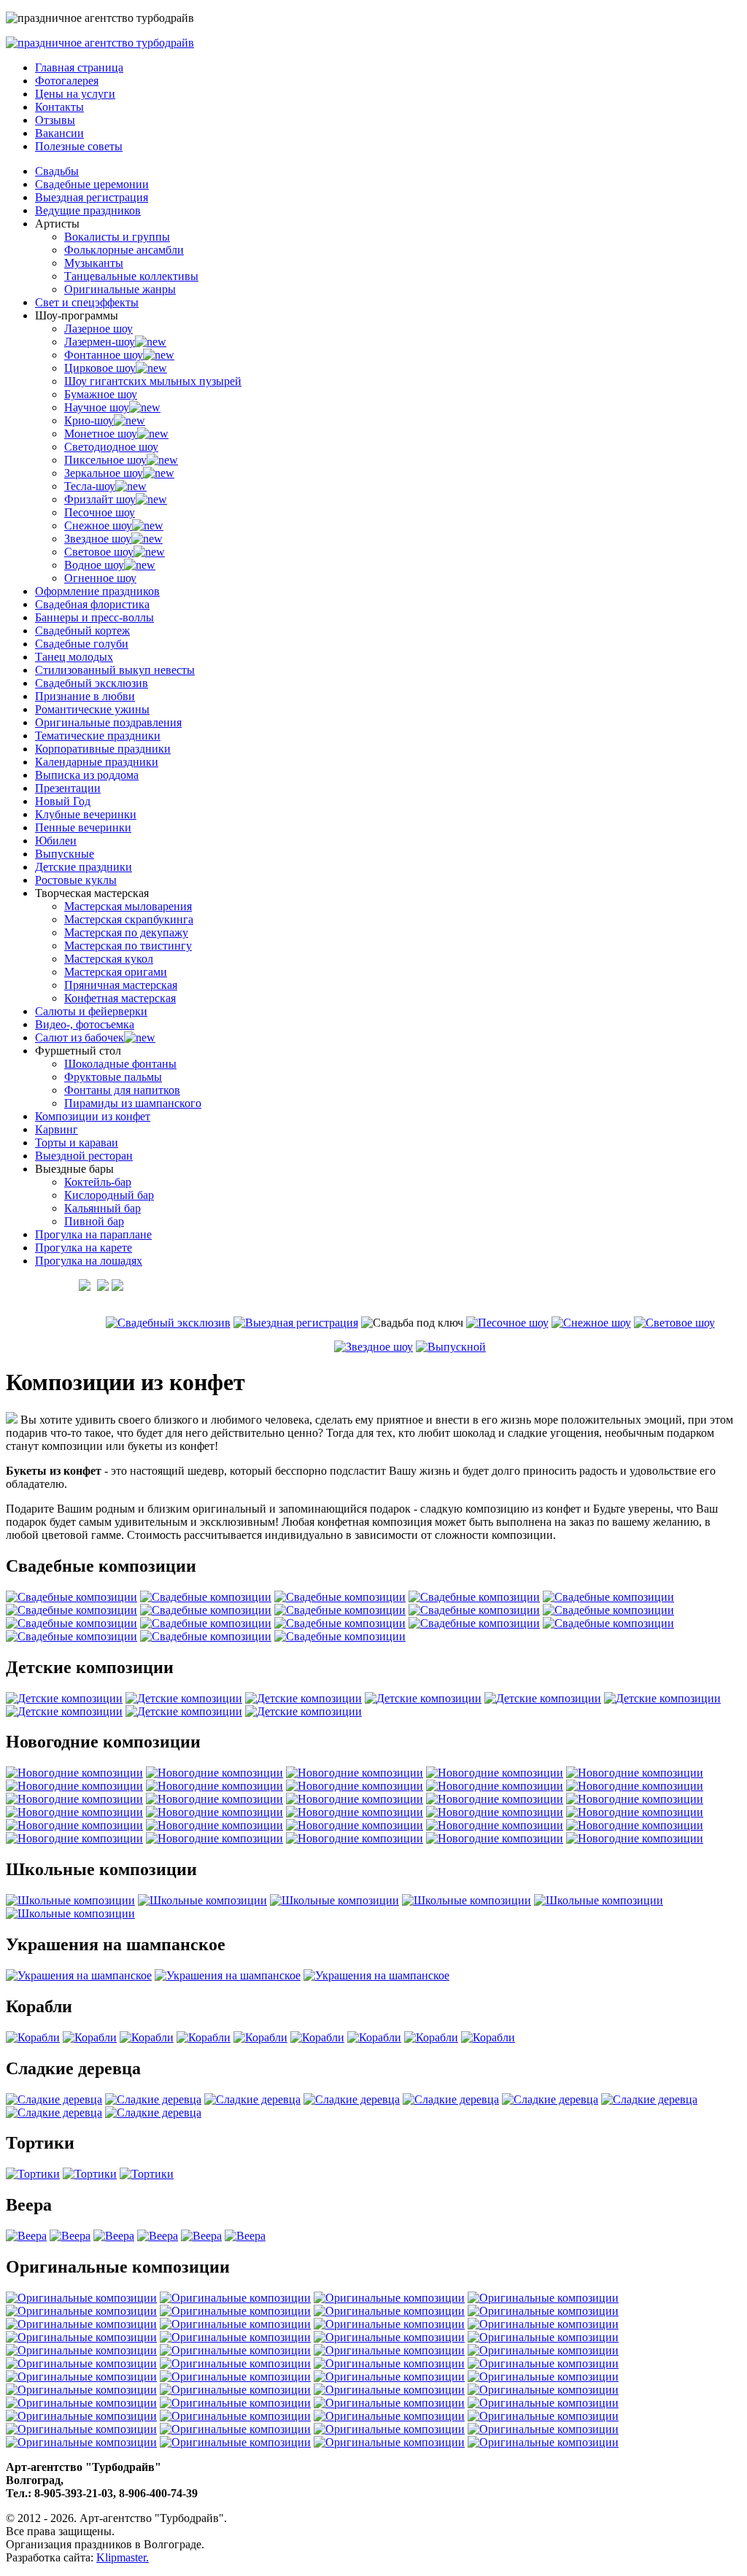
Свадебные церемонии (92, 184)
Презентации (68, 788)
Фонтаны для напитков (122, 1090)
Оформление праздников (97, 591)
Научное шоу (97, 407)
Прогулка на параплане (93, 1234)
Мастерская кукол (109, 959)
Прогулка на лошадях (89, 1261)
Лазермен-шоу (100, 342)
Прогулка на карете (84, 1248)
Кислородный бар (109, 1195)
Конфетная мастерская (120, 998)
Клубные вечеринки (86, 814)
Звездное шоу (98, 539)
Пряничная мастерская (121, 985)
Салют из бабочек (80, 1037)
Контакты (59, 107)
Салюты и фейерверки (91, 1011)
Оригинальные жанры (120, 289)
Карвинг (57, 1129)
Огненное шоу (100, 578)
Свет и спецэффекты (87, 302)
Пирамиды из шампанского (133, 1103)
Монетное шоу (101, 434)
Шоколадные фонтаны (120, 1064)
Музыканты (94, 263)
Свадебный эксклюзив (92, 683)
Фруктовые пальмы (113, 1077)
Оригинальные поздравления (108, 722)
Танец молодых (74, 657)
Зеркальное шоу (104, 473)
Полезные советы (79, 146)
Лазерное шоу (98, 329)
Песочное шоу (100, 512)
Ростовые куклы (76, 880)
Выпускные (65, 854)
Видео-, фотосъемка (85, 1024)
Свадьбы (57, 171)
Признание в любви (85, 696)
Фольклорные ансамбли (124, 250)
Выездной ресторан (84, 1156)
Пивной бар (94, 1221)
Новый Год (63, 801)
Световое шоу (99, 552)
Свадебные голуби (82, 644)
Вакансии (59, 133)
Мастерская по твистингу (128, 946)
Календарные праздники (97, 762)
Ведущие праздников (88, 210)
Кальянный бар (102, 1208)
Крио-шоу (89, 420)
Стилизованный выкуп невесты (115, 670)
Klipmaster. (123, 2557)
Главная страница (79, 67)
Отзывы (55, 120)
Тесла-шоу (90, 486)
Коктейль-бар (98, 1182)
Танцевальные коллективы (131, 276)
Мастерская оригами (116, 972)
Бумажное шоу (101, 394)
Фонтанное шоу (104, 355)
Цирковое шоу (100, 368)
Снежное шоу (98, 525)
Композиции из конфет (93, 1116)
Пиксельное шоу (105, 460)
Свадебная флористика (92, 604)
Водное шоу (94, 565)
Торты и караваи (77, 1142)
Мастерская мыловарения (128, 906)
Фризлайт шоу (100, 499)
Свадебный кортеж (82, 631)
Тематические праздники (98, 736)
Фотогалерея (67, 81)
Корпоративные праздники (103, 749)
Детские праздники (84, 867)
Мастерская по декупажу (126, 932)
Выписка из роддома (87, 775)
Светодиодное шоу (111, 447)
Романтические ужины (92, 709)
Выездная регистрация (92, 197)
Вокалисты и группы (117, 237)
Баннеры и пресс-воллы (94, 617)
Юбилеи (56, 841)
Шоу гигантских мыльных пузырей (153, 381)
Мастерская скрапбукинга (129, 919)
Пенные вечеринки (83, 827)
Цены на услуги (75, 94)
